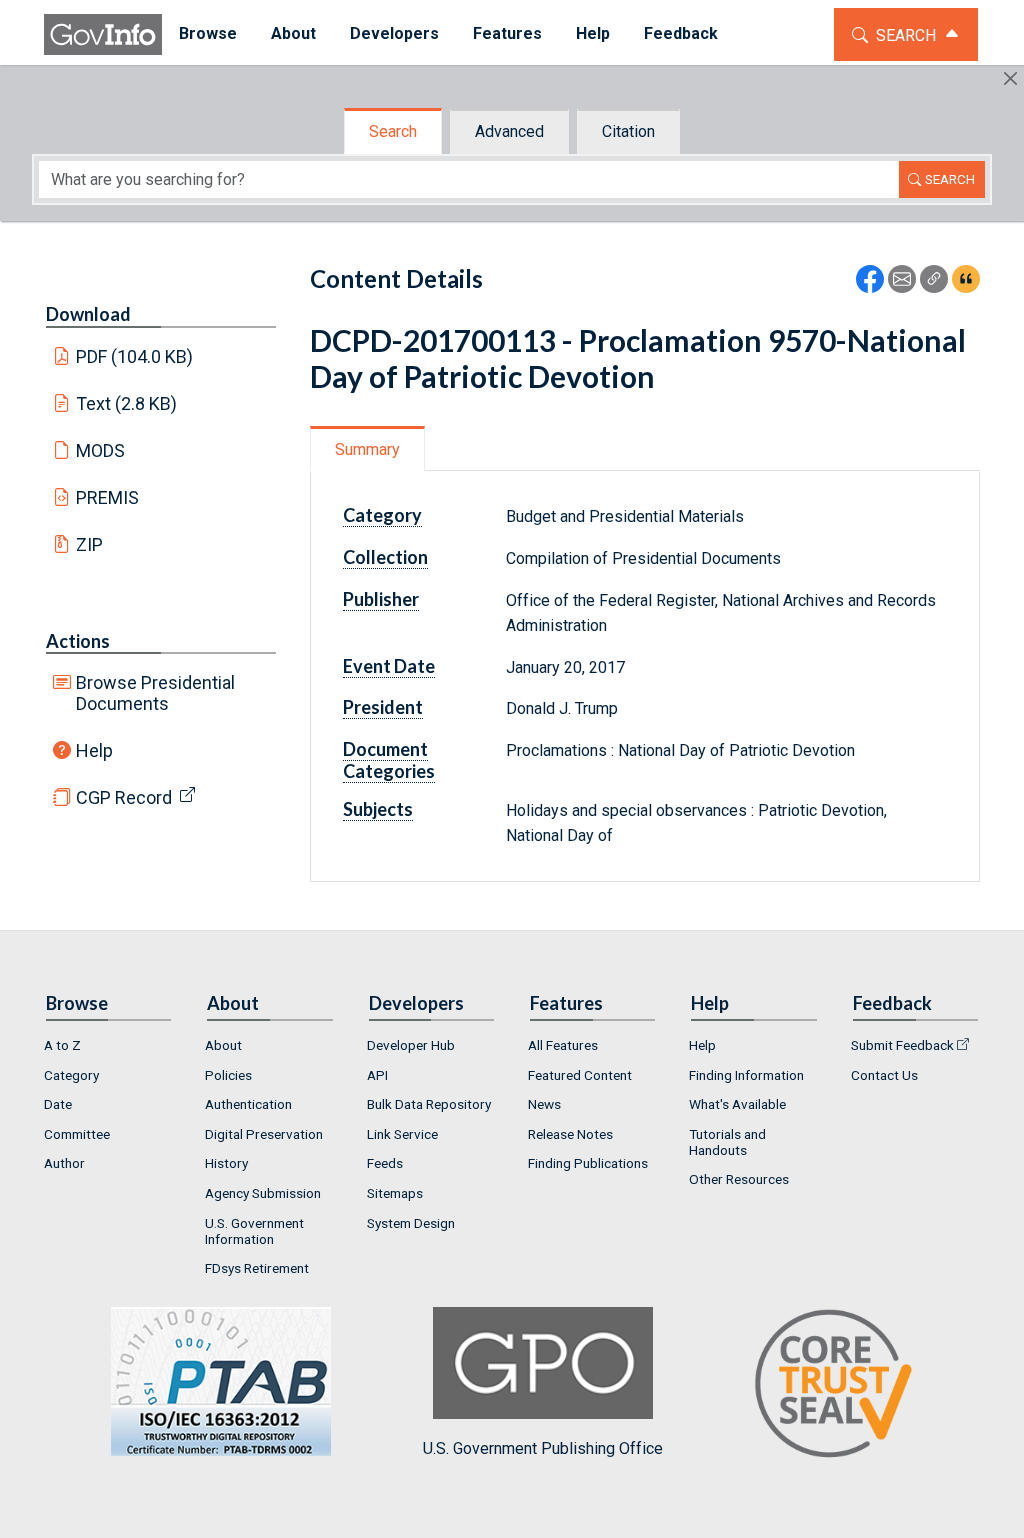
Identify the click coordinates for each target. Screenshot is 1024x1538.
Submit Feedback (902, 1045)
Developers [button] (394, 33)
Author (64, 1163)
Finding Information (746, 1075)
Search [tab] (393, 131)
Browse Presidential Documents (155, 693)
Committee (77, 1134)
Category (71, 1075)
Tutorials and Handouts (727, 1142)
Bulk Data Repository (429, 1104)
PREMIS (107, 497)
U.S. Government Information (254, 1231)
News (544, 1104)
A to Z (62, 1045)
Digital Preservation (264, 1134)
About (223, 1045)
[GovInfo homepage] (103, 34)
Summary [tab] (367, 449)
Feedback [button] (681, 33)
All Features (563, 1045)
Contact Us (884, 1075)
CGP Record (124, 797)
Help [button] (593, 33)
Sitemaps (395, 1193)
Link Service (402, 1134)
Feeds (385, 1163)
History (226, 1163)
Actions (78, 641)
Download (88, 314)
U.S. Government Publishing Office (543, 1448)
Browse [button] (208, 33)
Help (94, 750)
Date (58, 1104)
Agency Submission (263, 1193)
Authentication (248, 1104)
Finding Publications (588, 1163)
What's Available (737, 1104)
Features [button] (507, 33)
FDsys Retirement (257, 1268)
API (377, 1075)
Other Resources (739, 1179)
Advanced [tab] (509, 131)
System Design (411, 1223)
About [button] (293, 33)
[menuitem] (208, 34)
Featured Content (580, 1075)
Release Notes (570, 1134)
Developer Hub (411, 1045)
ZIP (89, 544)
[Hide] (1010, 78)
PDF (135, 356)
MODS (100, 450)
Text (127, 403)
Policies (228, 1075)
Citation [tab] (628, 131)
